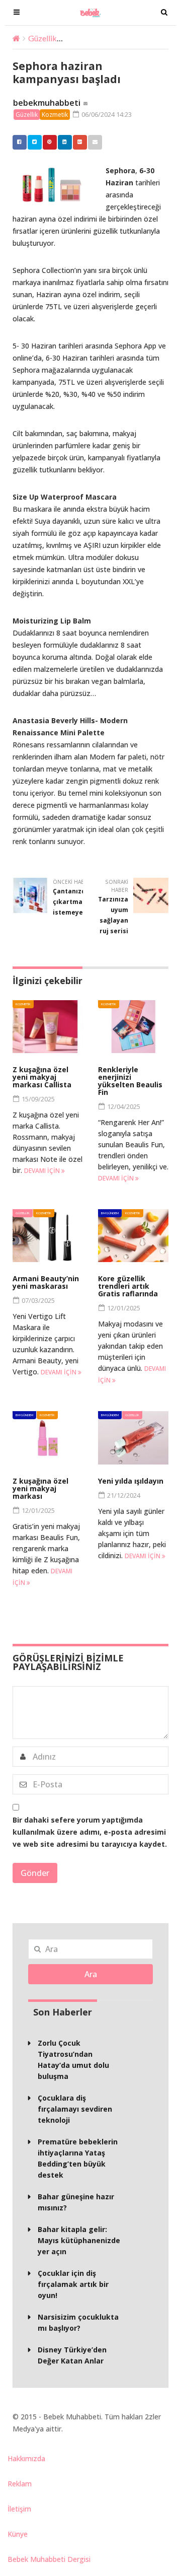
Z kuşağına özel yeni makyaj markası (40, 1488)
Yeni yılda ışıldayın (131, 1481)
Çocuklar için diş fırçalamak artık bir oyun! (73, 2284)
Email (95, 142)
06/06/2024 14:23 (106, 114)
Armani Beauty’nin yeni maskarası (46, 1282)
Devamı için (43, 1171)
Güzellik (42, 38)
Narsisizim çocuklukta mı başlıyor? (78, 2322)
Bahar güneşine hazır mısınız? (76, 2202)
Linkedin (65, 142)
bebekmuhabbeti (47, 103)
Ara (91, 1974)
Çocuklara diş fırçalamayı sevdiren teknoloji (75, 2109)
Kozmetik (55, 115)
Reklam (20, 2484)
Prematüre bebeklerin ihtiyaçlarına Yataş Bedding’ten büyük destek (78, 2158)
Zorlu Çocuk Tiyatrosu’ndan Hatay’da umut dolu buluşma (73, 2060)
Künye (18, 2534)
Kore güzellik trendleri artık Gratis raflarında (128, 1286)
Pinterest (50, 142)
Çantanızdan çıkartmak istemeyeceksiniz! (82, 902)
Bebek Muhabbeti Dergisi (49, 2559)
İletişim (19, 2509)
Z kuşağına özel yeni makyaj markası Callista (42, 1077)
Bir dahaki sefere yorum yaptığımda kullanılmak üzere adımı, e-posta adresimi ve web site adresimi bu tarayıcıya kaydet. (90, 1832)
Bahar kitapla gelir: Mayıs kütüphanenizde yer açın (79, 2240)
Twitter (35, 142)
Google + (80, 142)
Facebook (20, 142)
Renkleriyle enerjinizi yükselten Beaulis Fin (130, 1081)
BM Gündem (110, 1213)
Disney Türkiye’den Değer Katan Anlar (72, 2355)
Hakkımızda (26, 2458)
